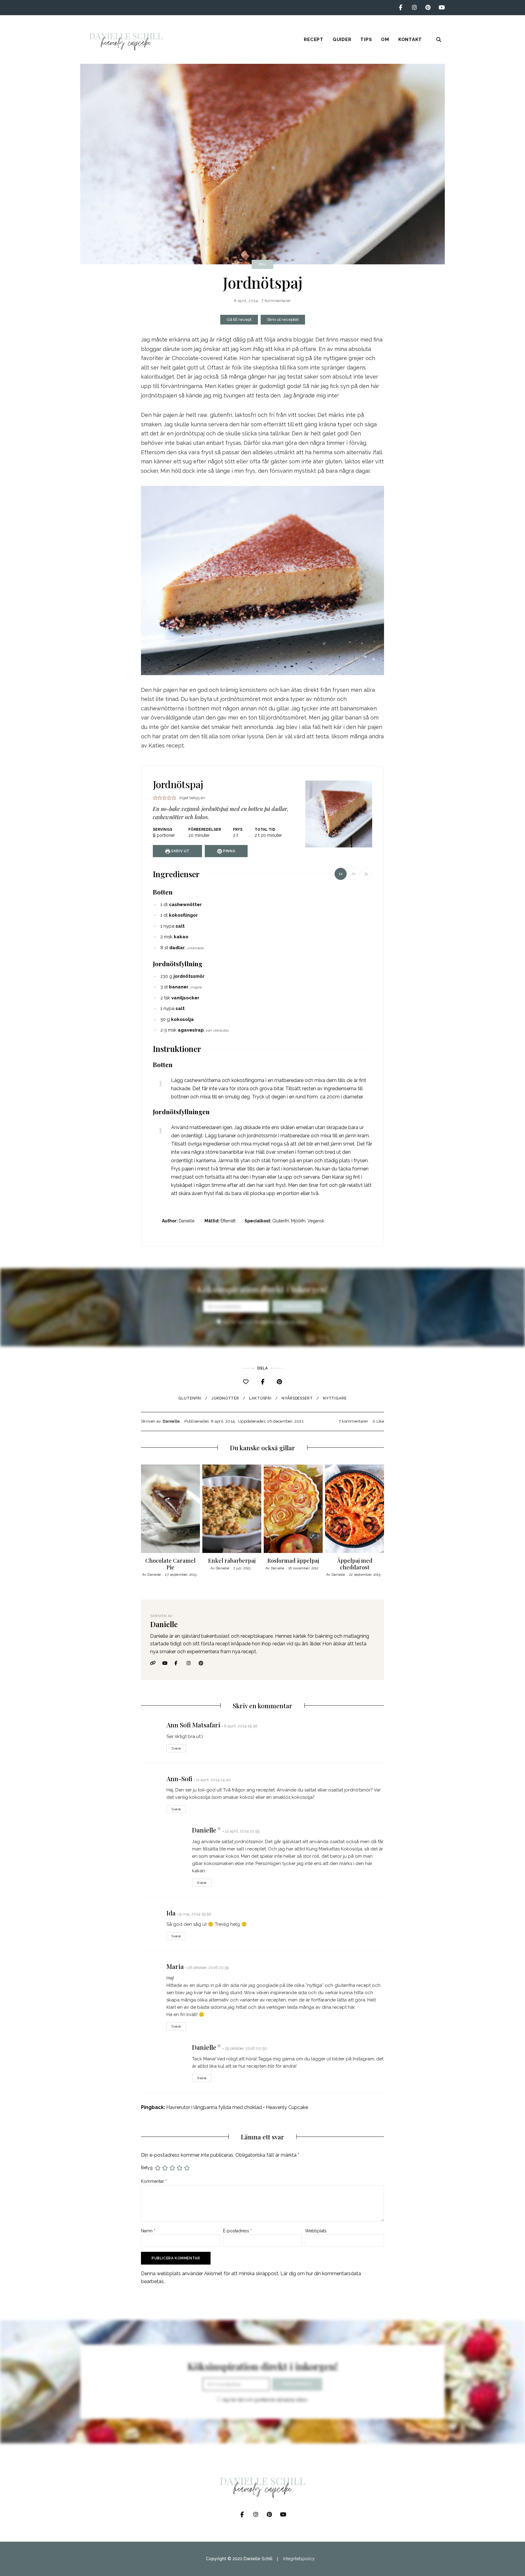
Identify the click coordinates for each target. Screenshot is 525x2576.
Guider (342, 39)
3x (366, 874)
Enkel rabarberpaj (232, 1561)
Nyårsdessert (297, 1398)
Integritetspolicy (299, 2559)
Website (155, 1663)
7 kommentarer (276, 301)
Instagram (414, 8)
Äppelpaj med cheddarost (355, 1564)
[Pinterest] (279, 1382)
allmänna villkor (292, 1322)
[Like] (246, 1382)
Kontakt (410, 39)
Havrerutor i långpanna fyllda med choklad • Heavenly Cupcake (237, 2107)
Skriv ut (180, 851)
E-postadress (237, 2231)
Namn (148, 2231)
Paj (262, 264)
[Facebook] (263, 1382)
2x (353, 874)
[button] (155, 798)
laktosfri (260, 1398)
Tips (366, 39)
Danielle (172, 1421)
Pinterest (428, 8)
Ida (171, 1913)
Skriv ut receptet (283, 319)
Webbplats (316, 2231)
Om (385, 39)
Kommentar (154, 2181)
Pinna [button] (229, 851)
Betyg (147, 2168)
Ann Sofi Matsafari (193, 1725)
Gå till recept (239, 319)
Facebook (401, 8)
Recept (314, 39)
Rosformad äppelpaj (293, 1561)
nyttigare (335, 1398)
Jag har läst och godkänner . (264, 1322)
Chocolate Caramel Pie (170, 1564)
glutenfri (190, 1398)
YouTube (442, 8)
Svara (176, 1748)
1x (341, 874)
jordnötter (225, 1398)
